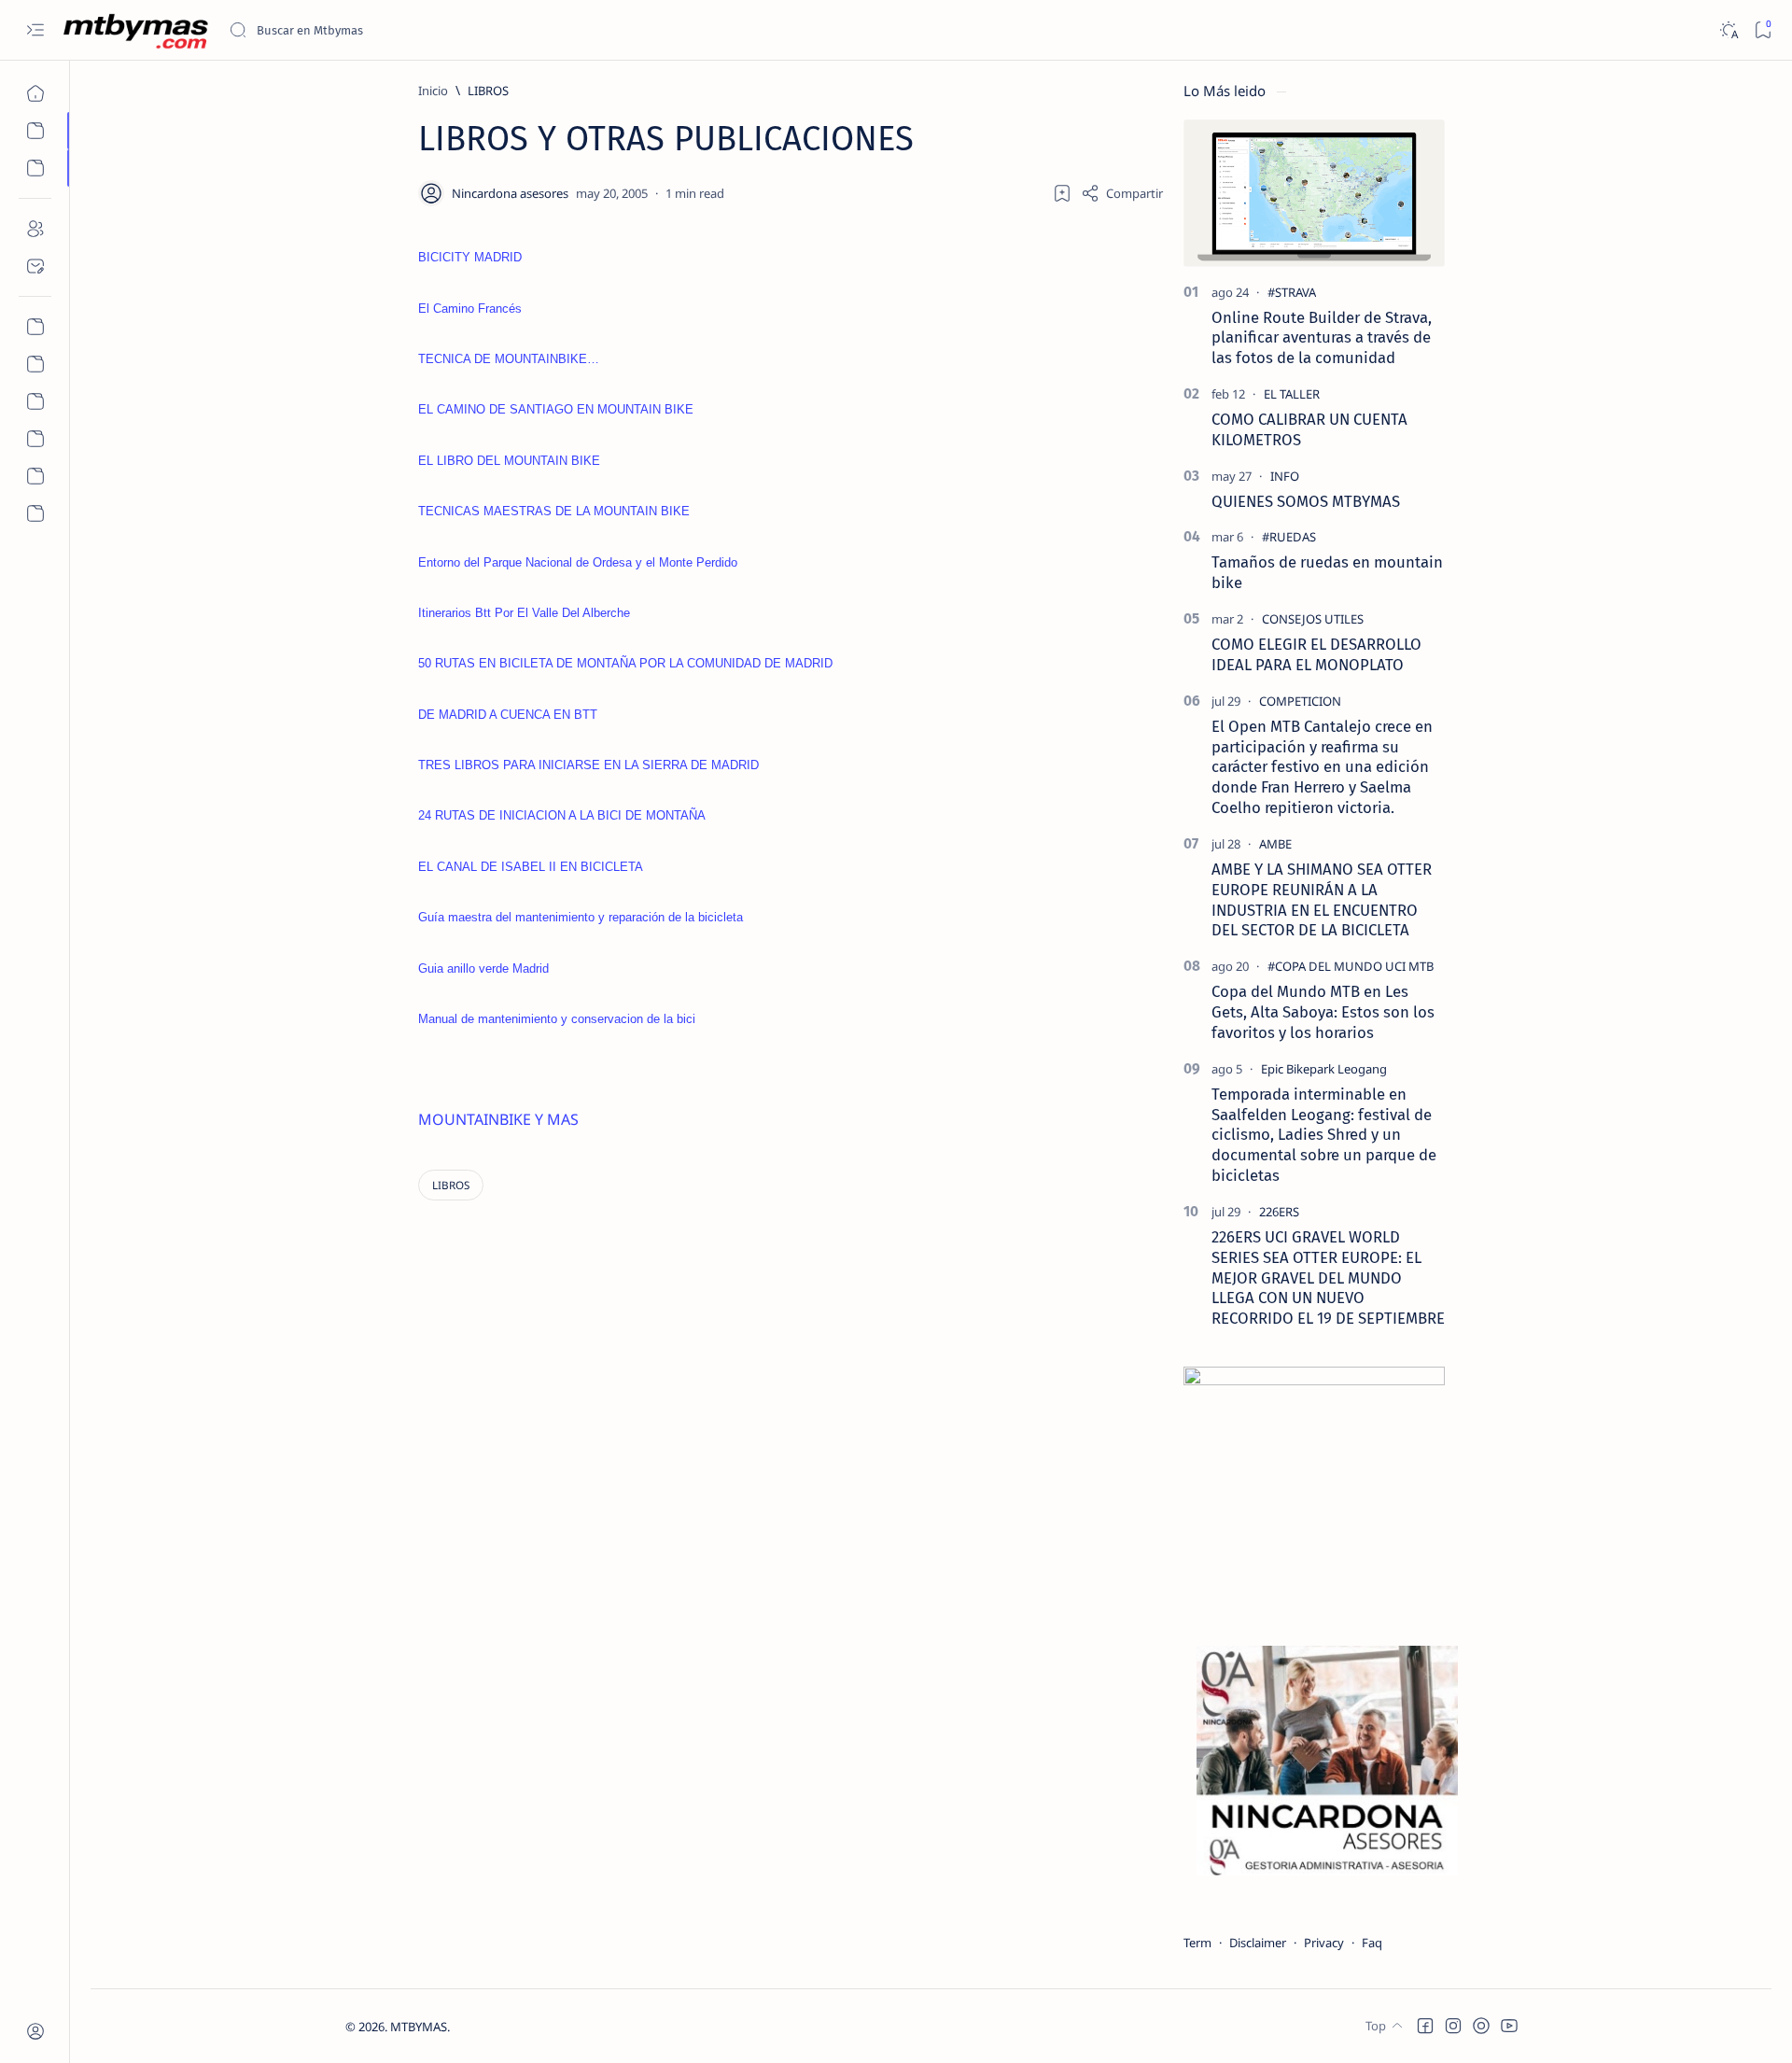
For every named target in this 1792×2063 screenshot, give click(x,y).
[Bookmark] (1763, 30)
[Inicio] (35, 93)
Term (1197, 1943)
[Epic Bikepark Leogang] (1324, 1069)
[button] (1425, 2026)
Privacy (1324, 1943)
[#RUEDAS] (1289, 537)
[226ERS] (1279, 1212)
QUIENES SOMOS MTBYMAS (1306, 501)
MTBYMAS (419, 2027)
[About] (35, 229)
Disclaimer (1258, 1943)
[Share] (1122, 193)
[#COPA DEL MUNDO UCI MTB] (1351, 966)
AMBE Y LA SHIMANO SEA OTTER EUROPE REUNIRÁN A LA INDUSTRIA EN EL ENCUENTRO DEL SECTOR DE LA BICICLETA (1322, 899)
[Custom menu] (35, 327)
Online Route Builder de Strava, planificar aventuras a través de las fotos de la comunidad (1322, 338)
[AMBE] (1275, 844)
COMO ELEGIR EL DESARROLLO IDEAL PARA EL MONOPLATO (1316, 654)
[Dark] (1728, 30)
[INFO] (1285, 476)
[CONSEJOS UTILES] (1313, 619)
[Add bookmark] (1062, 193)
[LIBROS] (451, 1185)
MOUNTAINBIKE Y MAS (498, 1119)
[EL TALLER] (1292, 394)
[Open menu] (35, 30)
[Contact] (35, 266)
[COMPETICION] (1300, 701)
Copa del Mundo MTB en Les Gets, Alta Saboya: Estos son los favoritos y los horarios (1323, 1012)
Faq (1372, 1943)
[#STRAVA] (1292, 292)
